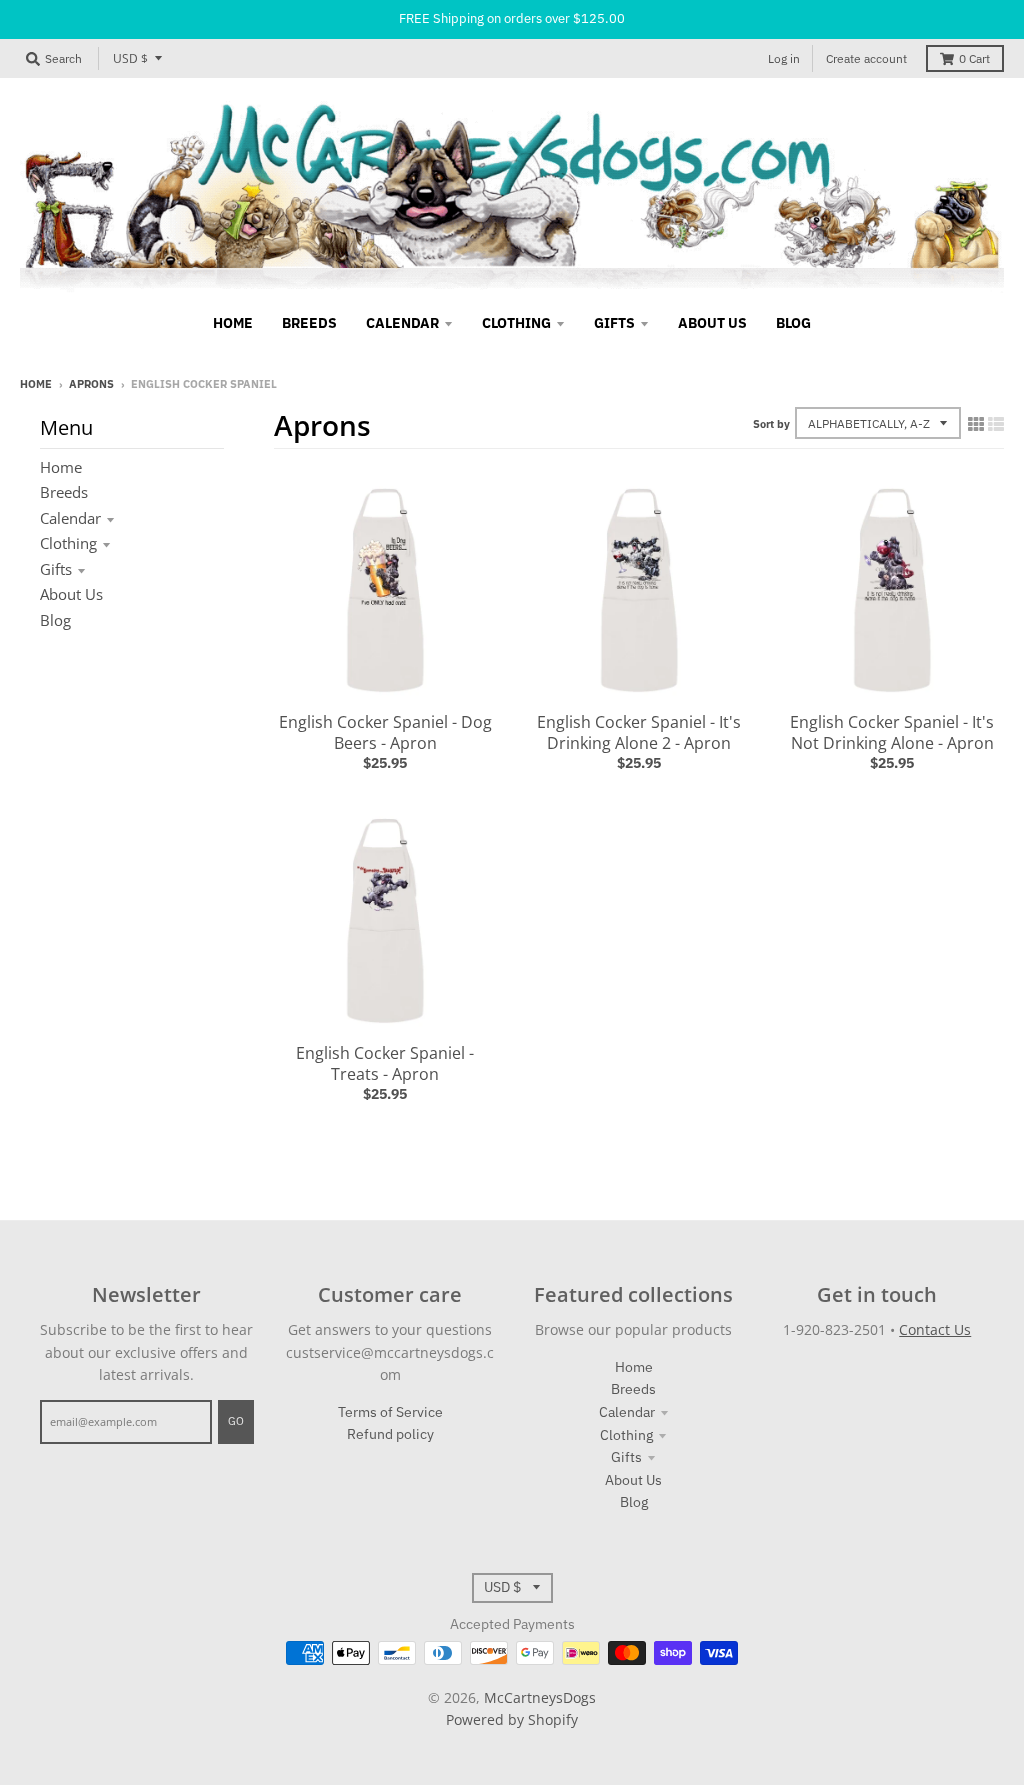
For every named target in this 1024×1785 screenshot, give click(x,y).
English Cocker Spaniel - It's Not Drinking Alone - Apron (892, 732)
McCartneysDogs (540, 1697)
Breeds (64, 492)
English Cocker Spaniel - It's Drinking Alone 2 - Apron (639, 732)
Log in (784, 58)
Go (236, 1421)
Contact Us (935, 1329)
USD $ (130, 58)
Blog (55, 620)
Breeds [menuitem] (309, 323)
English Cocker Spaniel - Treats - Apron (385, 1063)
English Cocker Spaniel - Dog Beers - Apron (385, 732)
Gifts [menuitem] (614, 323)
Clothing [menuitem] (516, 323)
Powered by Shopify (512, 1719)
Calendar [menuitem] (402, 323)
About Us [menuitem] (712, 323)
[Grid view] (976, 424)
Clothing (68, 543)
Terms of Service (390, 1412)
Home (36, 384)
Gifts (56, 569)
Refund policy (390, 1434)
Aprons (91, 384)
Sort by (771, 424)
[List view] (996, 424)
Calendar (70, 518)
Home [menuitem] (233, 323)
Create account (866, 58)
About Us (71, 594)
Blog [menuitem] (793, 323)
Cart (974, 58)
